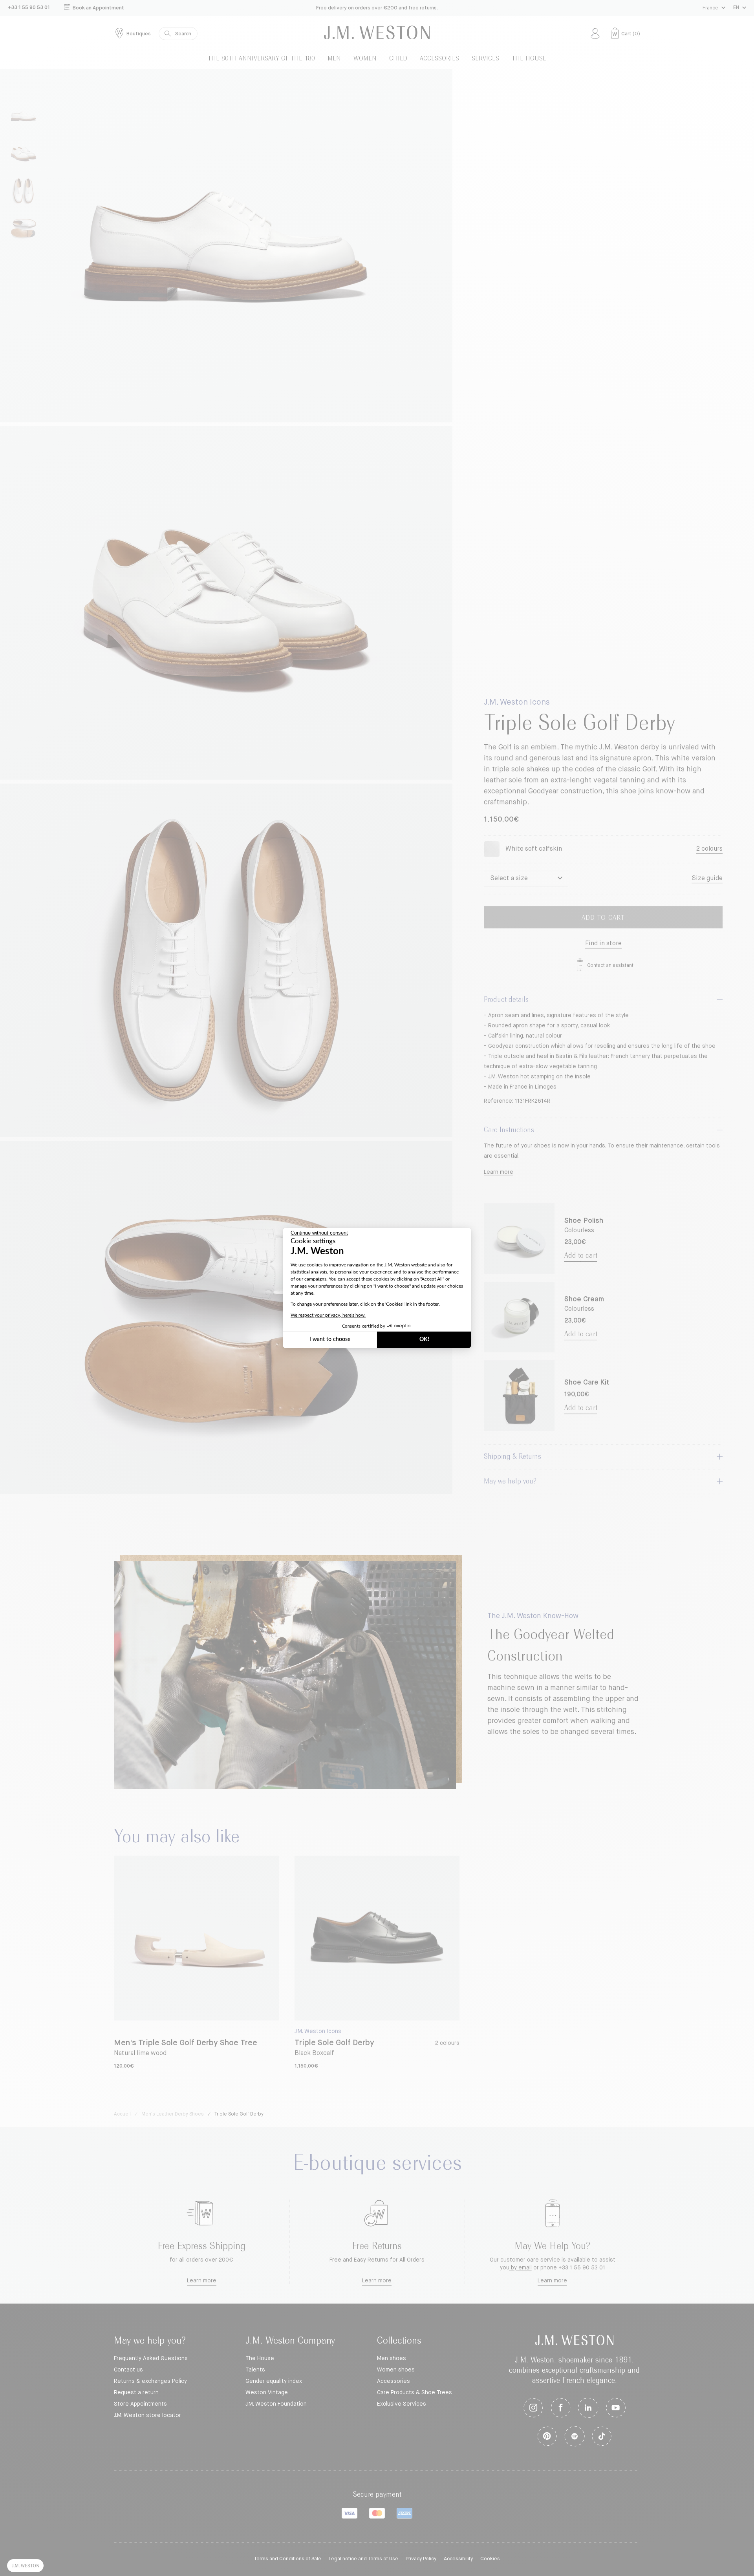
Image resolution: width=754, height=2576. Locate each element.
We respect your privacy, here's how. (328, 1315)
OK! (424, 1339)
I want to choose (330, 1339)
